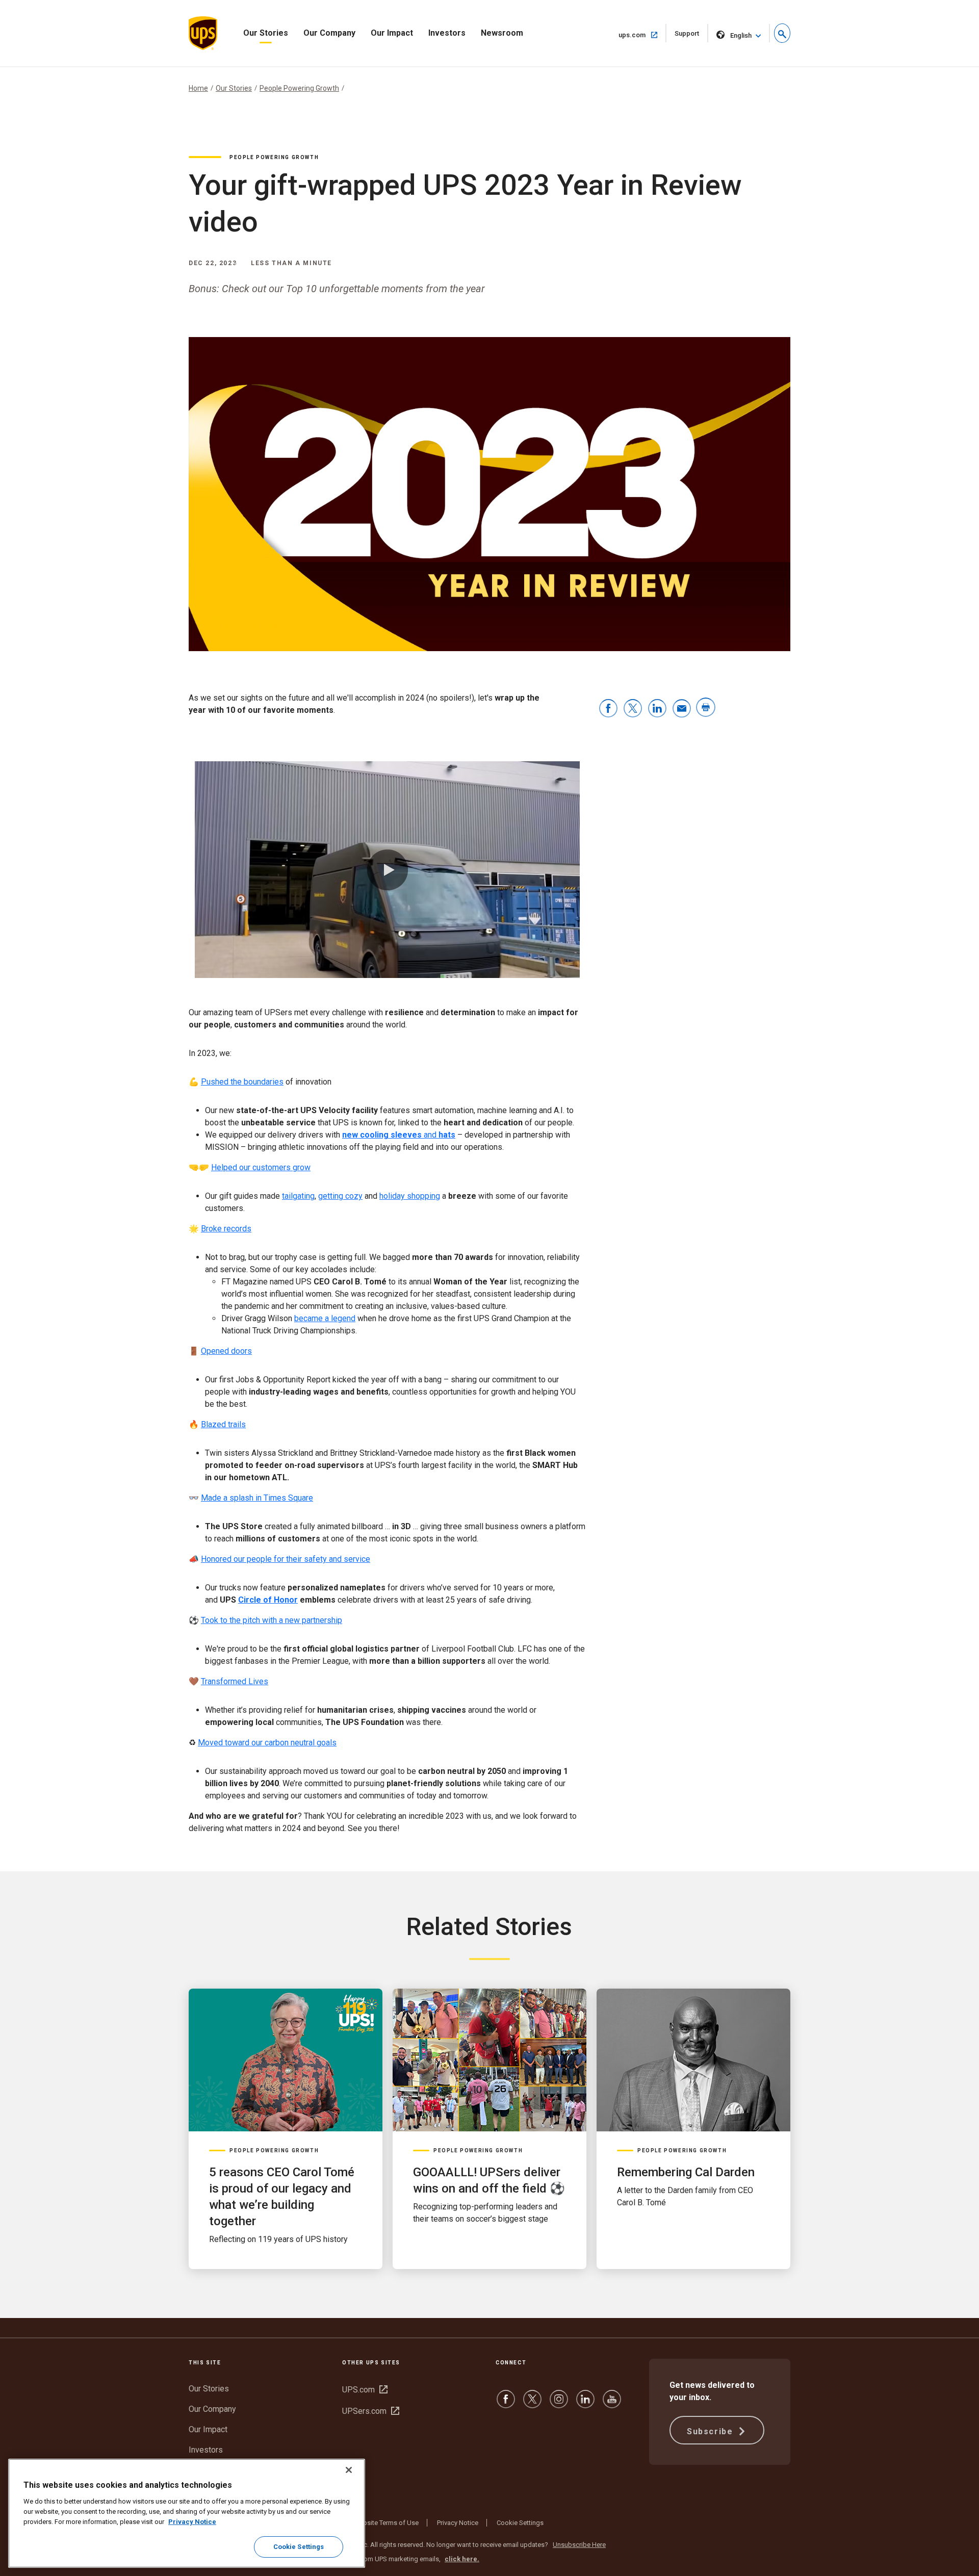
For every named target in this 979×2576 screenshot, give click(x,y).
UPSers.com (371, 2411)
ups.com (642, 35)
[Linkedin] (585, 2404)
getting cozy (340, 1196)
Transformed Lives (235, 1681)
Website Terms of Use (386, 2523)
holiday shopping (410, 1196)
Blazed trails (223, 1424)
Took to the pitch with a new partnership (272, 1620)
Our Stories (266, 33)
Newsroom (502, 33)
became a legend (325, 1318)
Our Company (329, 33)
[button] (782, 33)
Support (691, 36)
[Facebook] (506, 2404)
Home (198, 88)
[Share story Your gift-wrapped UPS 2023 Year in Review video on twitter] (633, 709)
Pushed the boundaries (242, 1082)
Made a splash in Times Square (257, 1498)
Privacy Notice (458, 2523)
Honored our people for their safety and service (286, 1559)
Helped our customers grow (261, 1167)
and (399, 1135)
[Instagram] (559, 2404)
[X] (532, 2404)
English (741, 35)
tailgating (298, 1196)
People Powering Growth (299, 88)
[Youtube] (612, 2404)
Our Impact (392, 33)
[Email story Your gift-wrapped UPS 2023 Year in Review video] (682, 709)
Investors (447, 33)
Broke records (226, 1229)
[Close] (349, 2470)
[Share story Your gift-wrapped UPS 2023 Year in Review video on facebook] (608, 709)
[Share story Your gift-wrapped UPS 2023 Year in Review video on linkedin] (657, 709)
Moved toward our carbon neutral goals (267, 1743)
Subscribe (711, 2431)
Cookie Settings (520, 2523)
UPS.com (365, 2390)
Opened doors (226, 1351)
